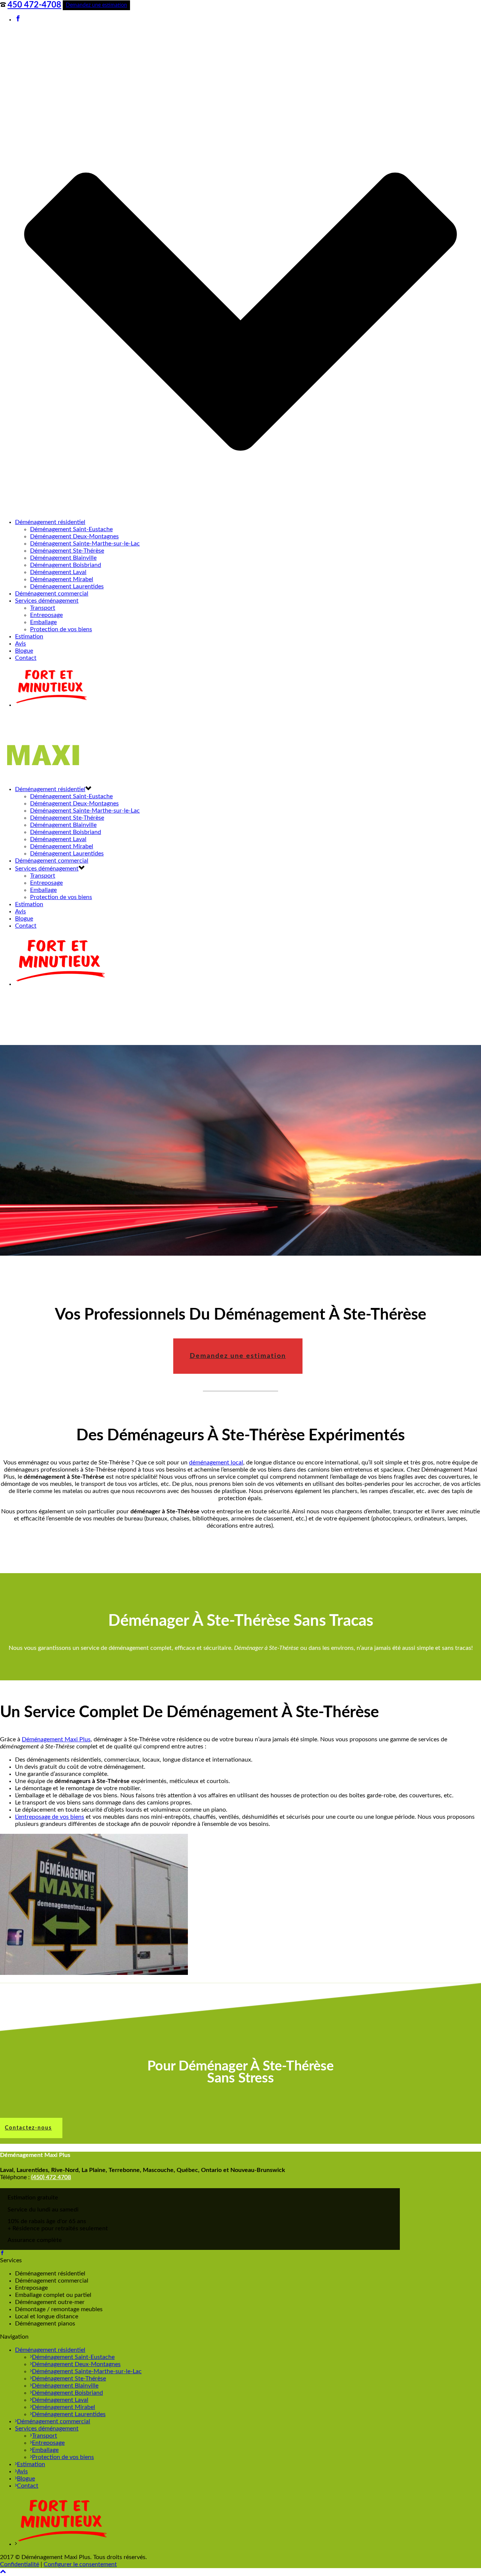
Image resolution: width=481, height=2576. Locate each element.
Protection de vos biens (61, 629)
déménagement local (216, 1463)
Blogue (24, 651)
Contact (26, 658)
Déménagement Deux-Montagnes (74, 536)
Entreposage (46, 615)
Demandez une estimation (96, 5)
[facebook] (2, 2253)
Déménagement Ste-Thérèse (67, 551)
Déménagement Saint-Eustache (71, 529)
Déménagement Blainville (63, 558)
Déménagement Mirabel (62, 579)
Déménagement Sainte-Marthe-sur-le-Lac (85, 544)
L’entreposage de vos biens (50, 1817)
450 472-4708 (34, 5)
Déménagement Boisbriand (66, 565)
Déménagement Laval (58, 572)
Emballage (43, 622)
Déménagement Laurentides (67, 586)
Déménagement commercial (52, 594)
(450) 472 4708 (51, 2177)
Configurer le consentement (80, 2564)
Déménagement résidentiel (50, 522)
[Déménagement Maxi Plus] (47, 775)
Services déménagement (47, 601)
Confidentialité (20, 2564)
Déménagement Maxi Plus (56, 1739)
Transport (43, 608)
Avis (20, 644)
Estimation (29, 636)
